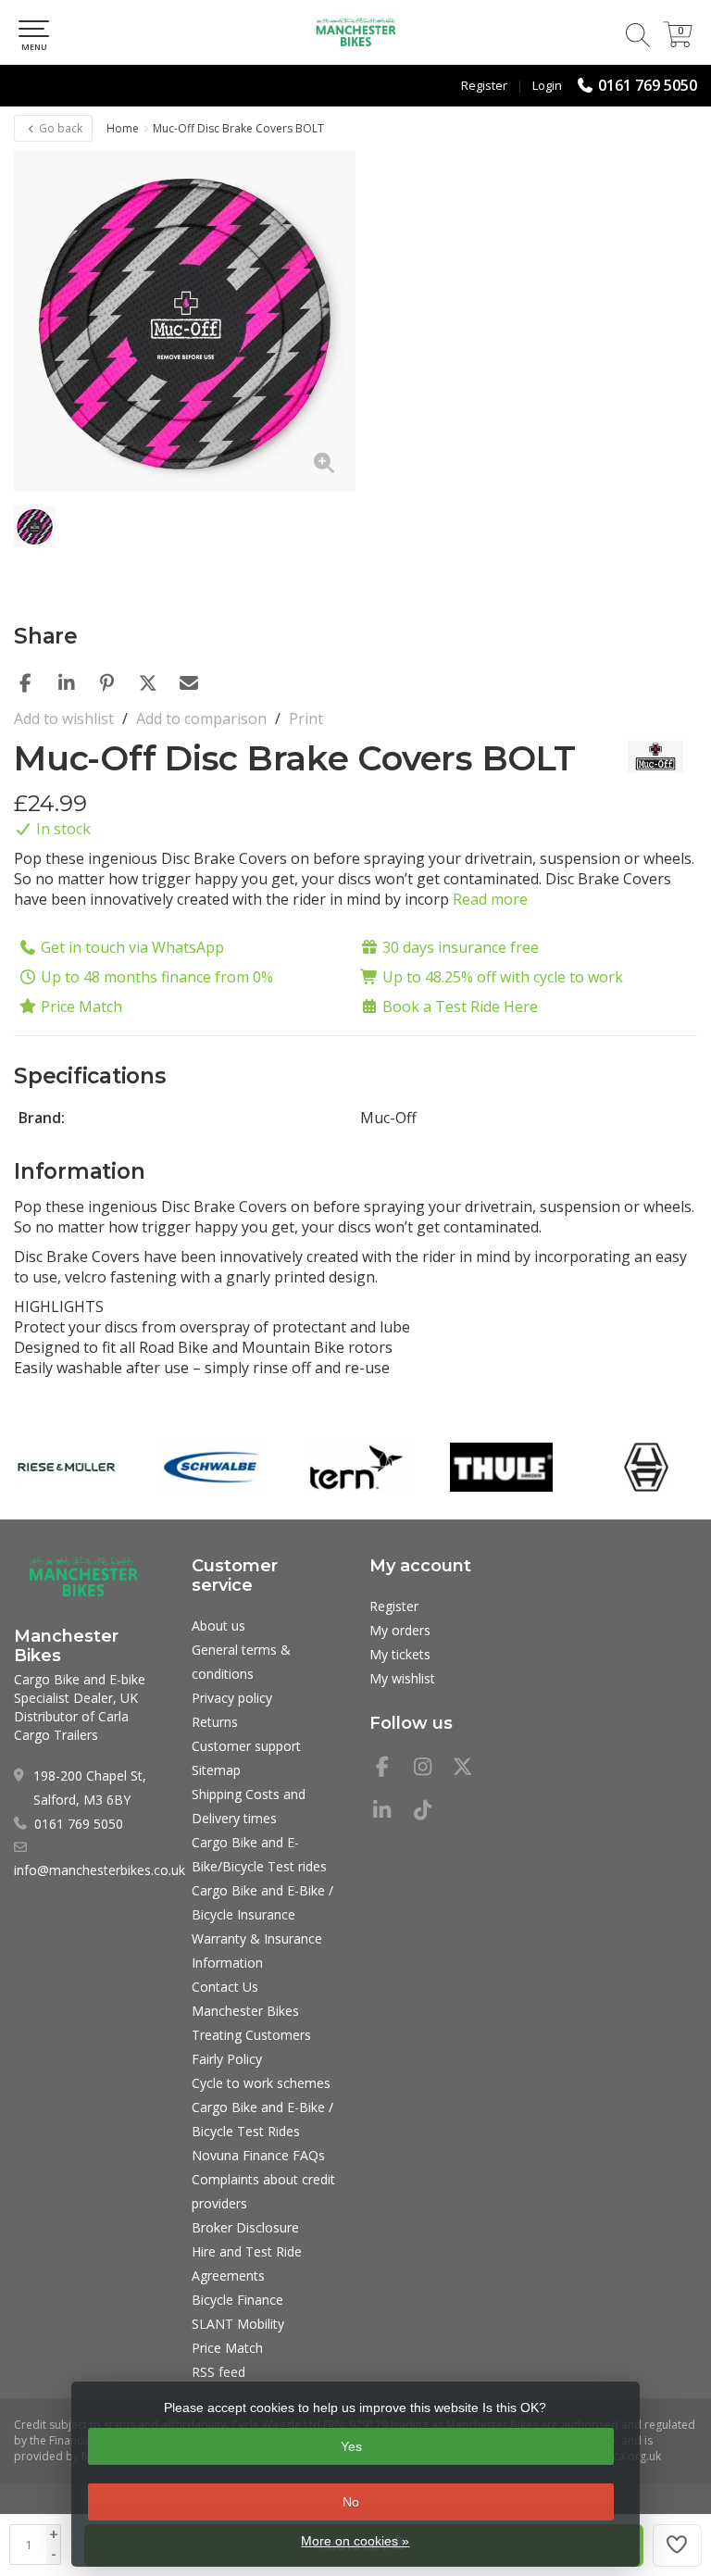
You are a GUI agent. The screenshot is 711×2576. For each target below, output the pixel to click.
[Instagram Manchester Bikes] (430, 1769)
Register (484, 85)
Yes (351, 2446)
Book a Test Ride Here (460, 1007)
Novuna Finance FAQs (258, 2155)
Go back (59, 128)
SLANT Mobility (238, 2324)
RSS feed (218, 2372)
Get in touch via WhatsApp (132, 947)
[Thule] (502, 1468)
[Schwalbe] (211, 1468)
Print (306, 719)
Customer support (246, 1746)
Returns (215, 1722)
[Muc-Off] (649, 757)
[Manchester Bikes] (355, 32)
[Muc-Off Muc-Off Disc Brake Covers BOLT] (185, 321)
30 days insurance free (461, 947)
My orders (400, 1630)
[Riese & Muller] (67, 1468)
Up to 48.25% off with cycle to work (503, 977)
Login (547, 85)
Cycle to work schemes (261, 2083)
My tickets (400, 1654)
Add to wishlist (64, 719)
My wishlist (402, 1678)
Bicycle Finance (237, 2300)
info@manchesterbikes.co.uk (100, 1870)
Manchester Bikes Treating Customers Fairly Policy (251, 2035)
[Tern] (356, 1468)
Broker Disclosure (245, 2227)
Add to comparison (201, 719)
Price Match (81, 1007)
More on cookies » (355, 2541)
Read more (490, 899)
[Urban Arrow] (646, 1468)
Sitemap (216, 1770)
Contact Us (225, 1987)
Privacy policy (232, 1698)
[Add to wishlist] (678, 2545)
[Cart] (678, 42)
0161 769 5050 (648, 85)
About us (218, 1626)
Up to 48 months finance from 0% (157, 977)
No (351, 2502)
